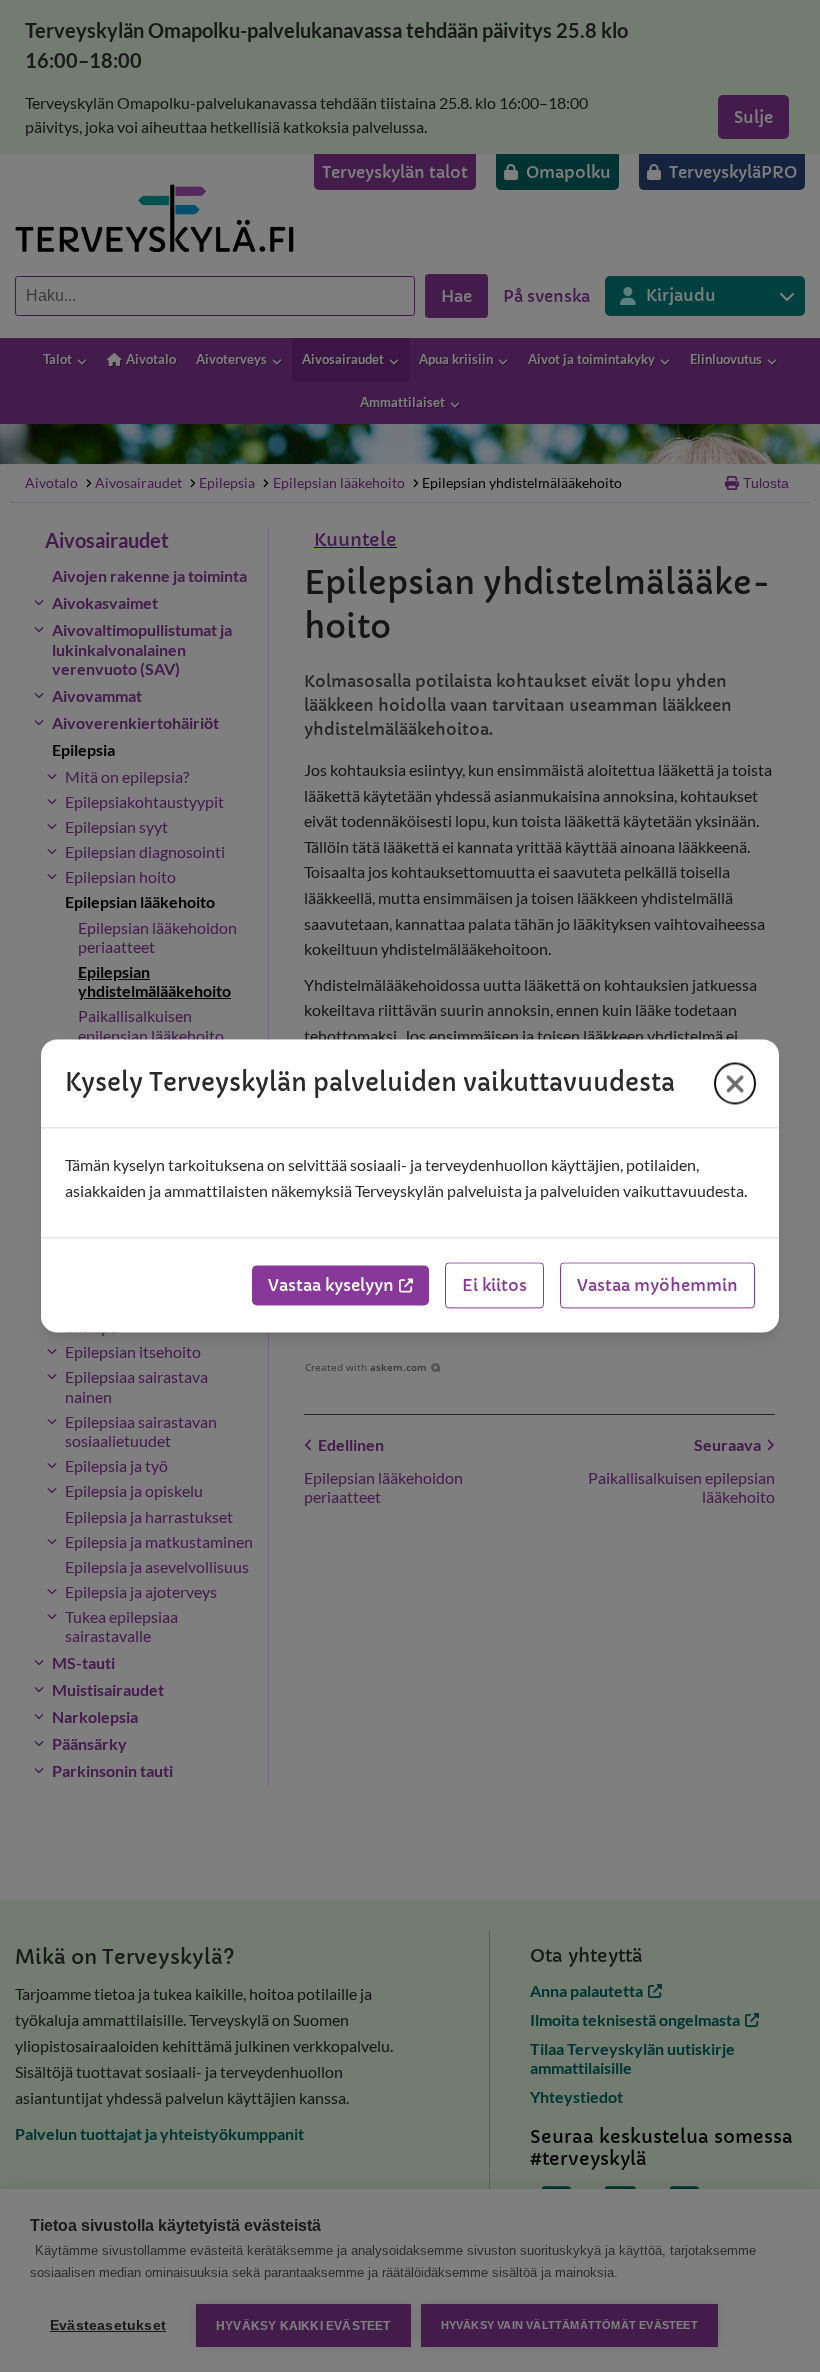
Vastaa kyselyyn (331, 1286)
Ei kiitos (494, 1286)
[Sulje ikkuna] (735, 1083)
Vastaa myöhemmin (657, 1286)
